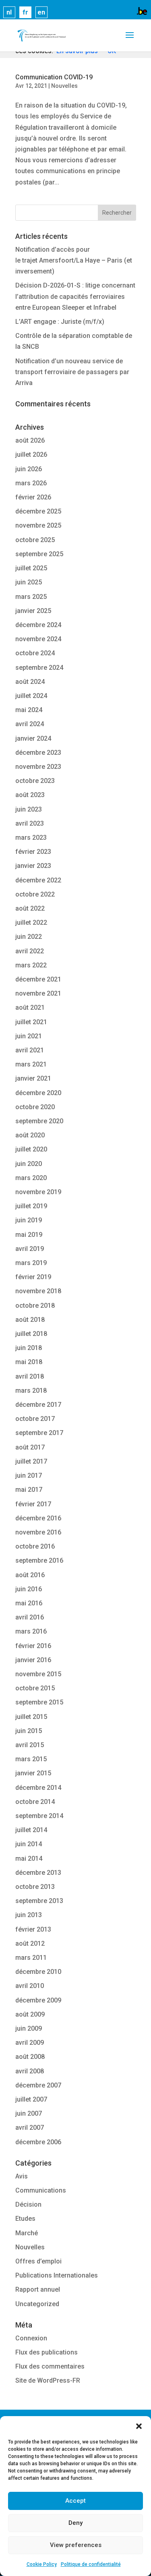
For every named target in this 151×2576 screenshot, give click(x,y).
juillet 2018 (31, 1334)
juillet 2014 (31, 1830)
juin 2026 (29, 469)
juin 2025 (29, 582)
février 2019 (33, 1277)
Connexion (31, 2338)
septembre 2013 (39, 1901)
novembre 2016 (38, 1532)
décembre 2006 (38, 2142)
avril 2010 (30, 1986)
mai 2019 (29, 1235)
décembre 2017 (38, 1405)
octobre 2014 (35, 1802)
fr (25, 12)
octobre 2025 (35, 540)
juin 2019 (29, 1220)
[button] (139, 2426)
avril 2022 (30, 951)
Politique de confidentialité (91, 2564)
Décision (28, 2204)
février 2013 (33, 1929)
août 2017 (30, 1447)
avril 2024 (30, 724)
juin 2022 (29, 937)
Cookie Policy (42, 2564)
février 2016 (33, 1646)
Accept (75, 2501)
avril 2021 (30, 1050)
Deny (75, 2523)
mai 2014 (29, 1858)
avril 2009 (30, 2043)
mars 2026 (31, 483)
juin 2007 (29, 2113)
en (41, 12)
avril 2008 (30, 2071)
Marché (27, 2233)
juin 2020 (29, 1164)
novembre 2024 (38, 639)
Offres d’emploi (38, 2261)
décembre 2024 (38, 625)
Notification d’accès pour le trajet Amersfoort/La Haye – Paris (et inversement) (74, 260)
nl (9, 12)
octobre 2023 (35, 781)
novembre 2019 (38, 1192)
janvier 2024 (33, 738)
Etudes (25, 2219)
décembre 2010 (38, 1972)
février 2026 (33, 497)
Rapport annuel (38, 2289)
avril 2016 (30, 1617)
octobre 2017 (35, 1419)
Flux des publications (47, 2352)
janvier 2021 (33, 1078)
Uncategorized (37, 2304)
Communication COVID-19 (54, 77)
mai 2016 (29, 1603)
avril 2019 (30, 1249)
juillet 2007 (31, 2099)
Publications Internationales (57, 2275)
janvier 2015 (33, 1773)
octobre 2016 (35, 1546)
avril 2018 (30, 1376)
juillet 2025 (31, 568)
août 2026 (30, 440)
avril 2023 (30, 823)
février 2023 (33, 852)
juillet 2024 (31, 696)
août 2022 (30, 908)
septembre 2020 (39, 1121)
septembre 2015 (39, 1702)
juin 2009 (29, 2028)
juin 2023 (29, 809)
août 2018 (30, 1320)
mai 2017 (29, 1490)
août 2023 (30, 795)
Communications (41, 2190)
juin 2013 (29, 1915)
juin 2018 (29, 1348)
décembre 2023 (38, 753)
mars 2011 (31, 1958)
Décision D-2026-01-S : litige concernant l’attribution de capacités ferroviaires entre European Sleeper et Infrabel (75, 296)
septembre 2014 (39, 1816)
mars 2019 (31, 1263)
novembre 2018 (38, 1291)
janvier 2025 (33, 611)
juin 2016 (29, 1589)
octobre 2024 (35, 653)
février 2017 (33, 1504)
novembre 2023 (38, 767)
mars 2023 (31, 838)
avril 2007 (30, 2128)
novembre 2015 (38, 1674)
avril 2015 (30, 1745)
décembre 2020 (38, 1093)
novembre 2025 (38, 525)
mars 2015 (31, 1759)
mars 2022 (31, 965)
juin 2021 (29, 1036)
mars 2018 (31, 1391)
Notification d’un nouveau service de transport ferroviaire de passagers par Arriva (72, 372)
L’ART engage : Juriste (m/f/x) (60, 322)
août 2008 (30, 2057)
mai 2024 (29, 710)
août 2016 (30, 1575)
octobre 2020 (35, 1107)
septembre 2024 (39, 668)
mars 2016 (31, 1631)
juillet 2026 (31, 455)
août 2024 (30, 682)
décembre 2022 (38, 880)
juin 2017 (29, 1475)
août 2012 (30, 1943)
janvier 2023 (33, 866)
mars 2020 (31, 1178)
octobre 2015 (35, 1688)
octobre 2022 (35, 894)
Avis (22, 2176)
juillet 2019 (31, 1206)
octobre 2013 (35, 1887)
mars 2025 (31, 597)
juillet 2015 (31, 1717)
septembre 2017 (39, 1433)
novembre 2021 (38, 993)
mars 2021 (31, 1064)
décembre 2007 (38, 2085)
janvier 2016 (33, 1660)
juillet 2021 (31, 1022)
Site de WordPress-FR (48, 2380)
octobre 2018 (35, 1306)
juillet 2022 (31, 923)
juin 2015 (29, 1731)
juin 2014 (29, 1844)
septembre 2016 (39, 1560)
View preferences (76, 2545)
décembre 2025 (38, 511)
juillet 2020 (31, 1149)
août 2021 (30, 1007)
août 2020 (30, 1135)
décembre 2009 (38, 2000)
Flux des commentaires (50, 2366)
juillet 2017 (31, 1461)
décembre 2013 (38, 1873)
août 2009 (30, 2014)
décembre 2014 (38, 1788)
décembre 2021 (38, 979)
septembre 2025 (39, 554)
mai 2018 (29, 1362)
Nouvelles (64, 86)
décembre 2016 (38, 1518)
